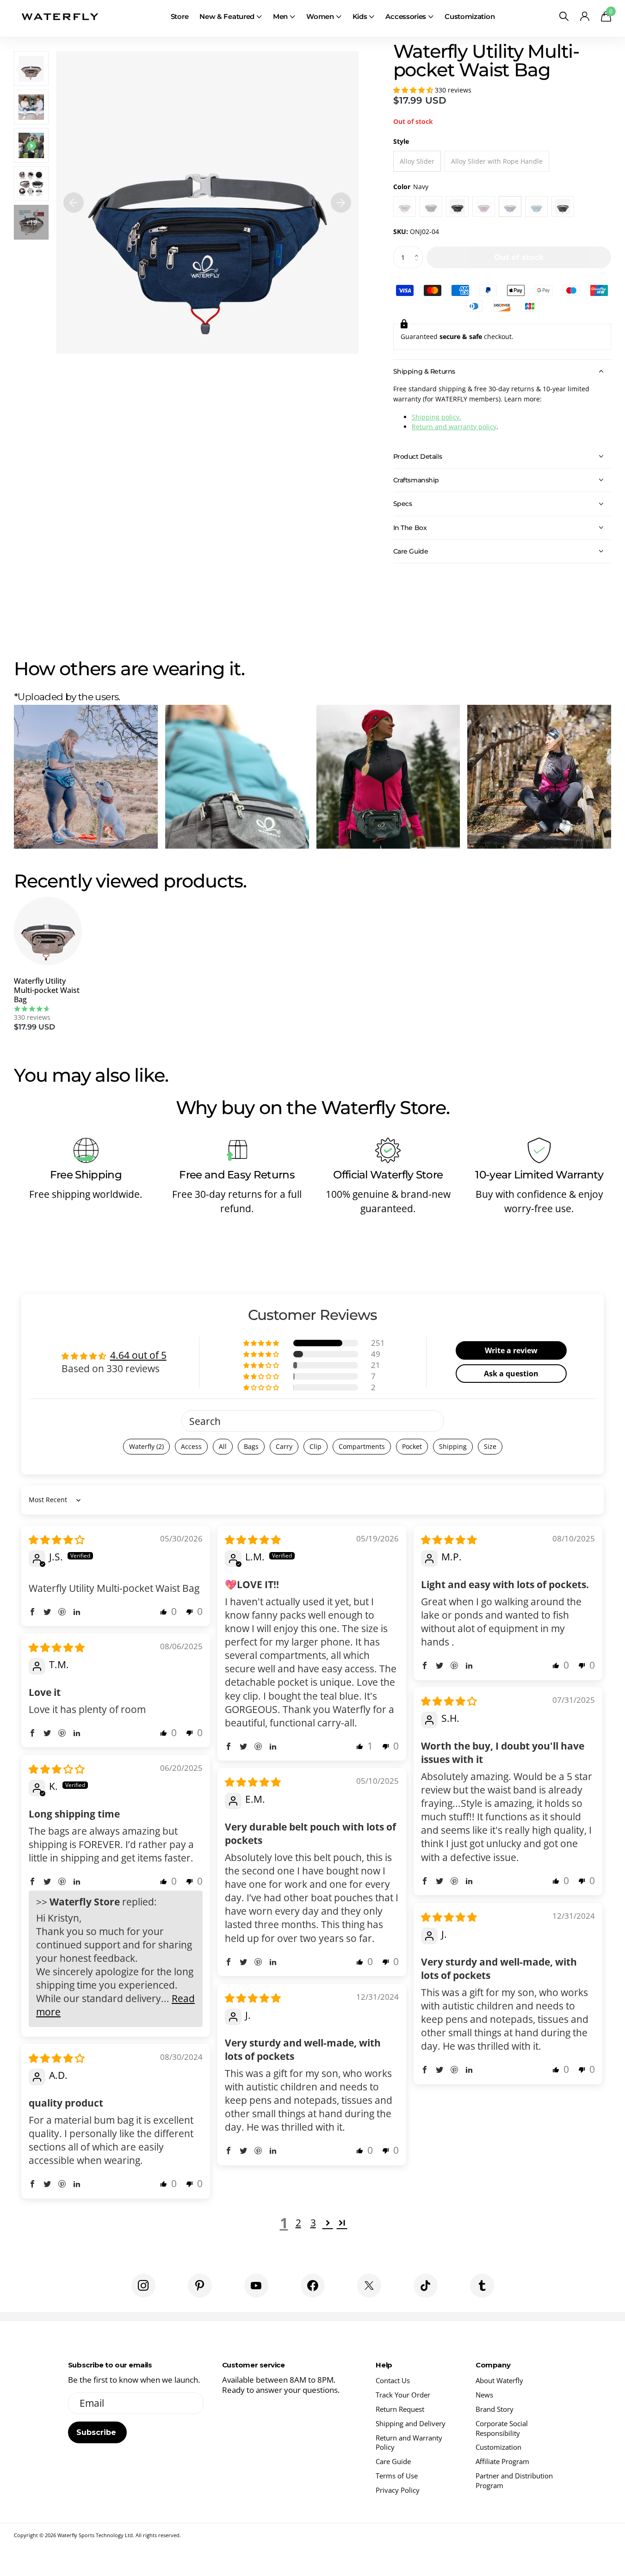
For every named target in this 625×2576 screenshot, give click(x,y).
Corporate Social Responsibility (502, 2428)
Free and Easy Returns (237, 1175)
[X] (369, 2286)
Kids (360, 16)
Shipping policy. (436, 417)
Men (280, 16)
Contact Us (393, 2380)
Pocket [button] (412, 1446)
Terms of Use (397, 2476)
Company (493, 2365)
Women (320, 16)
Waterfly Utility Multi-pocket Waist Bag (47, 990)
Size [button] (490, 1446)
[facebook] (313, 2286)
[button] (414, 90)
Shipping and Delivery (411, 2423)
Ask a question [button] (511, 1374)
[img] (57, 1540)
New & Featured (227, 16)
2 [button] (298, 2223)
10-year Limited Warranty (539, 1175)
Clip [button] (316, 1446)
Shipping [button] (453, 1446)
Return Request (400, 2409)
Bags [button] (251, 1446)
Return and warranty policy (454, 427)
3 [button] (313, 2223)
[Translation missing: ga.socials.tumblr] (482, 2286)
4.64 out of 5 (138, 1355)
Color (411, 187)
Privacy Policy (398, 2490)
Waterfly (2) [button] (146, 1446)
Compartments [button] (362, 1446)
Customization (470, 16)
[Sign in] (585, 16)
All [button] (223, 1446)
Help (384, 2365)
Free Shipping (86, 1175)
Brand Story (495, 2409)
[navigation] (74, 203)
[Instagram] (143, 2286)
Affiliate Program (502, 2461)
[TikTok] (426, 2286)
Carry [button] (284, 1446)
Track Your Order (403, 2395)
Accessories (406, 16)
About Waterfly (499, 2380)
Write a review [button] (511, 1350)
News (484, 2395)
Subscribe (97, 2432)
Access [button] (191, 1446)
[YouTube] (256, 2286)
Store (180, 16)
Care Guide (393, 2461)
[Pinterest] (200, 2286)
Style (401, 141)
